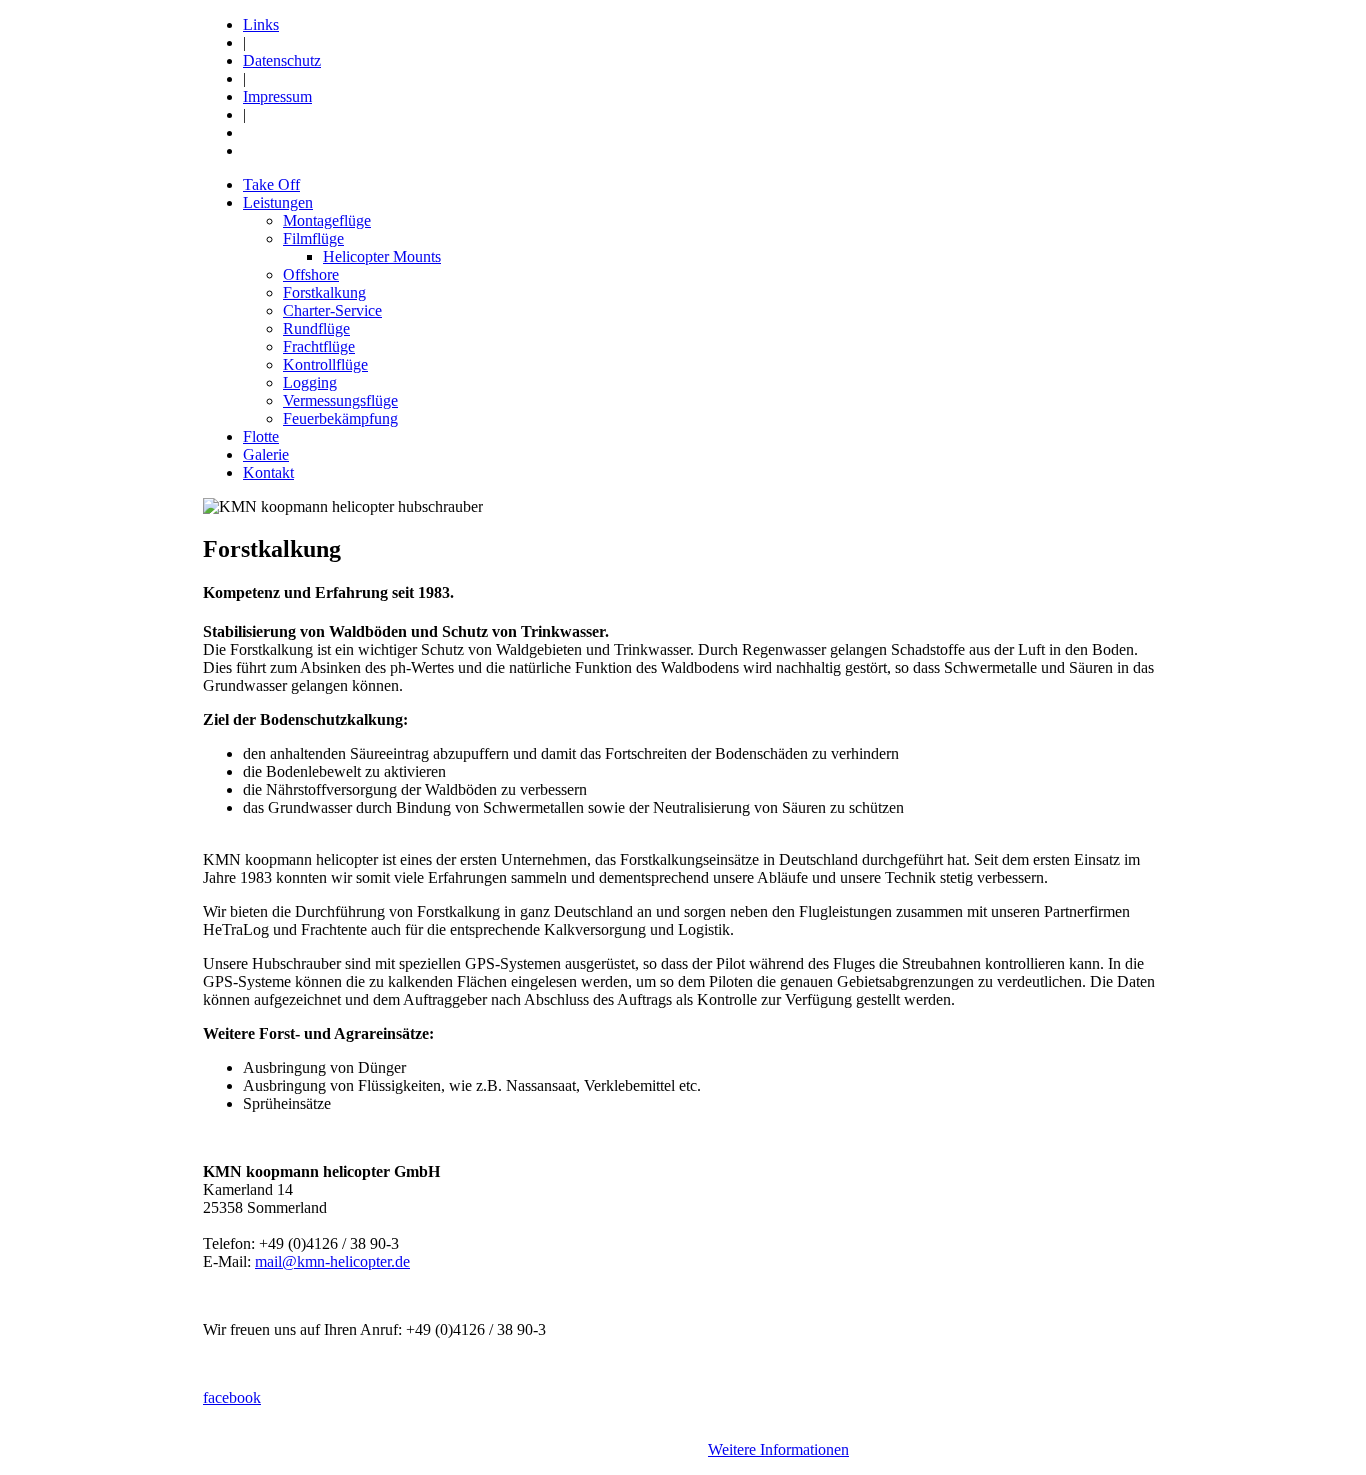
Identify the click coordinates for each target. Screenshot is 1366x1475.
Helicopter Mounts (382, 256)
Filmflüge (313, 238)
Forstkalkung (324, 292)
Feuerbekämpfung (340, 418)
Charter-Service (332, 310)
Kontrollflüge (325, 364)
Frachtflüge (319, 346)
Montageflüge (327, 220)
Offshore (311, 274)
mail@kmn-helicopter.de (332, 1261)
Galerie (266, 454)
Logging (310, 382)
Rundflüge (316, 328)
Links (261, 24)
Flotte (261, 436)
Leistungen (278, 202)
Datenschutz (282, 60)
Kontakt (268, 472)
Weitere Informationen (778, 1449)
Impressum (277, 96)
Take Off (271, 184)
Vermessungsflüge (340, 400)
